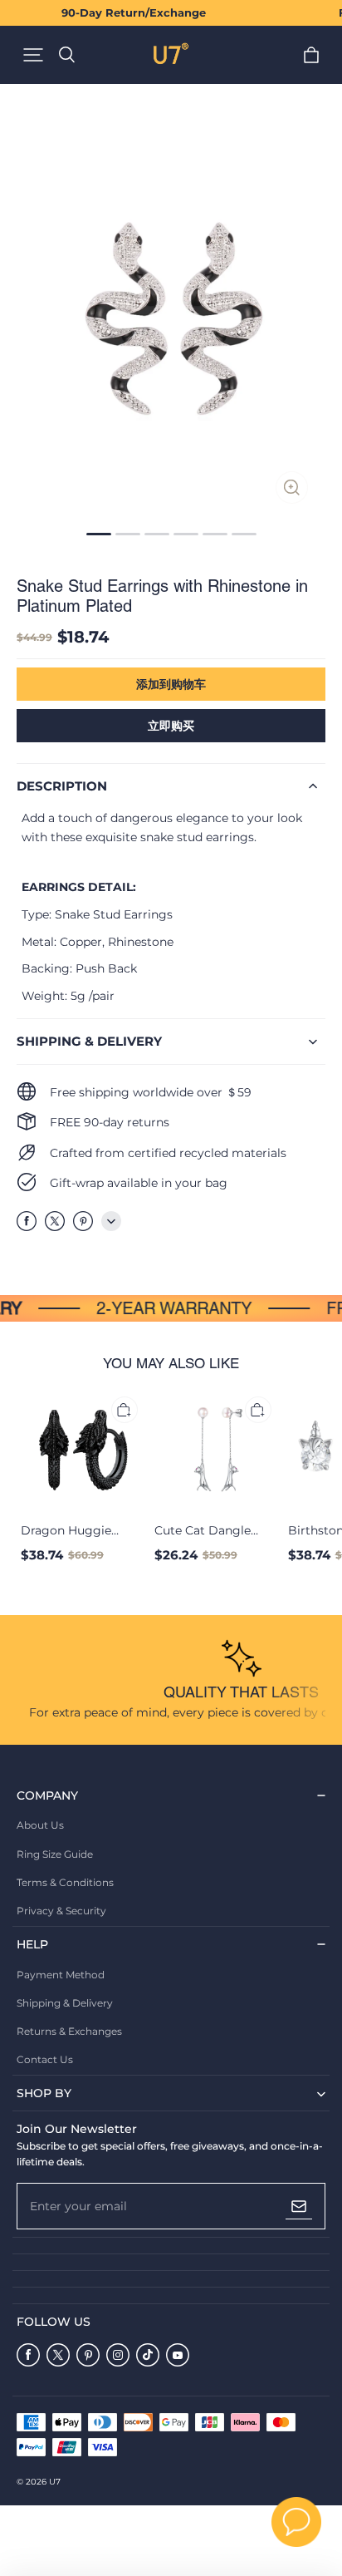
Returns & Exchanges (69, 2031)
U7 (55, 2482)
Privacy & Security (61, 1911)
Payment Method (61, 1975)
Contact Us (45, 2059)
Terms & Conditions (65, 1882)
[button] (33, 55)
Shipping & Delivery (65, 2003)
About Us (40, 1825)
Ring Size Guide (55, 1854)
